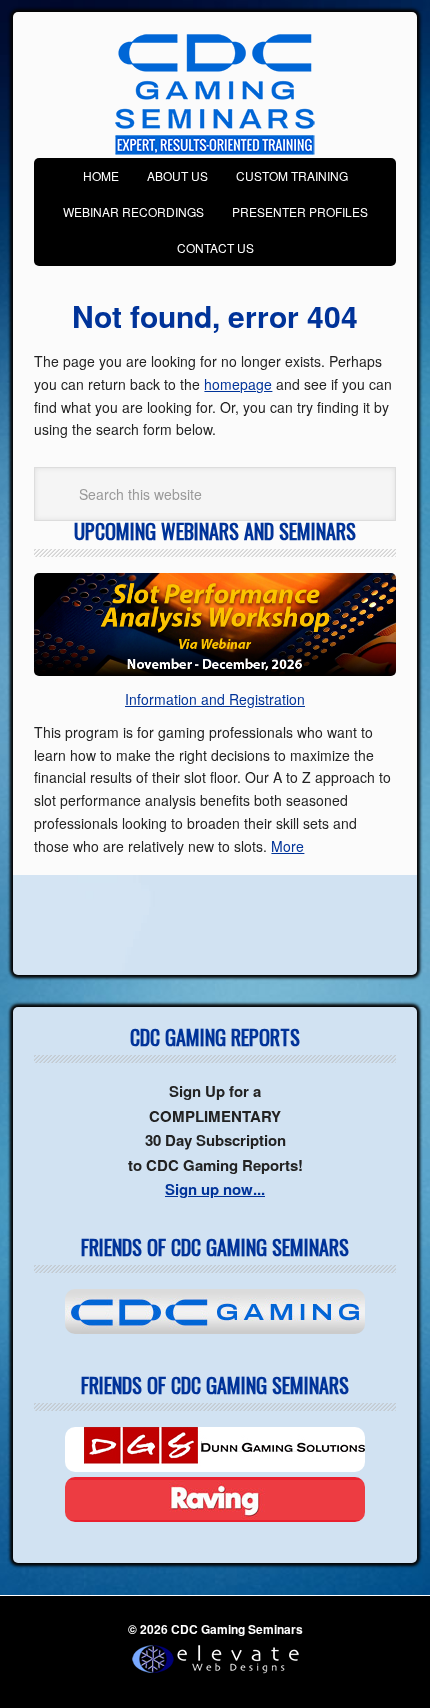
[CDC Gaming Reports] (214, 1311)
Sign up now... (215, 1189)
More (287, 846)
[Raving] (214, 1499)
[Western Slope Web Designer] (215, 1674)
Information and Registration (215, 699)
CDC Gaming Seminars (215, 95)
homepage (238, 384)
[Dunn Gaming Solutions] (214, 1449)
